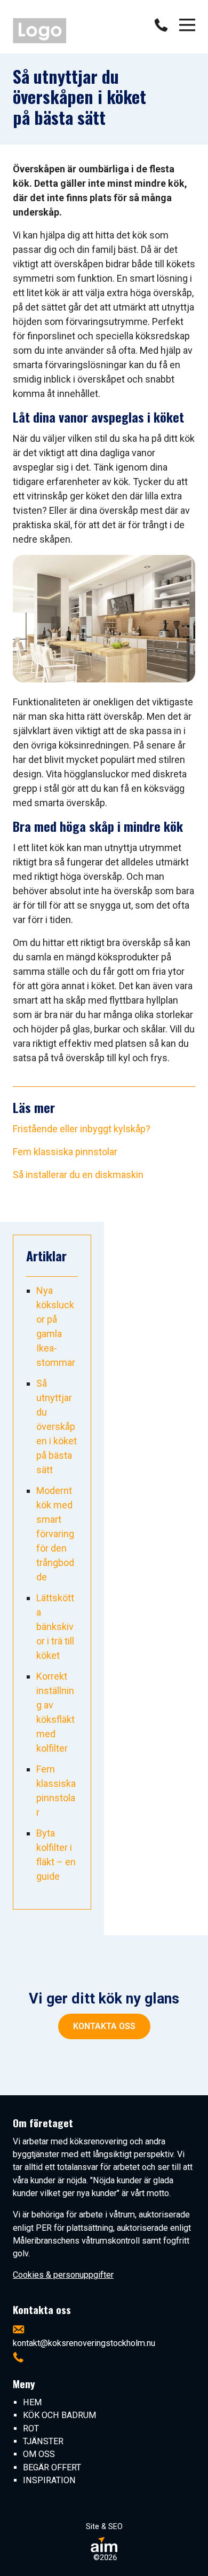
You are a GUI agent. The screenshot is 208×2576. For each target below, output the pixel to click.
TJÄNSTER (43, 2441)
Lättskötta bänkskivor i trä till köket (55, 1627)
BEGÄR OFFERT (52, 2467)
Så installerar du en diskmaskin (78, 1175)
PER (44, 2228)
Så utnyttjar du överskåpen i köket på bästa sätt (57, 1426)
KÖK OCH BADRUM (59, 2415)
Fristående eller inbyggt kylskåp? (82, 1129)
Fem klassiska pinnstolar (65, 1152)
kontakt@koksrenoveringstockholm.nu (84, 2343)
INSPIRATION (49, 2480)
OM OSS (39, 2454)
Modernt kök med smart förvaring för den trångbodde (55, 1534)
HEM (32, 2402)
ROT (31, 2428)
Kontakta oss (104, 2026)
